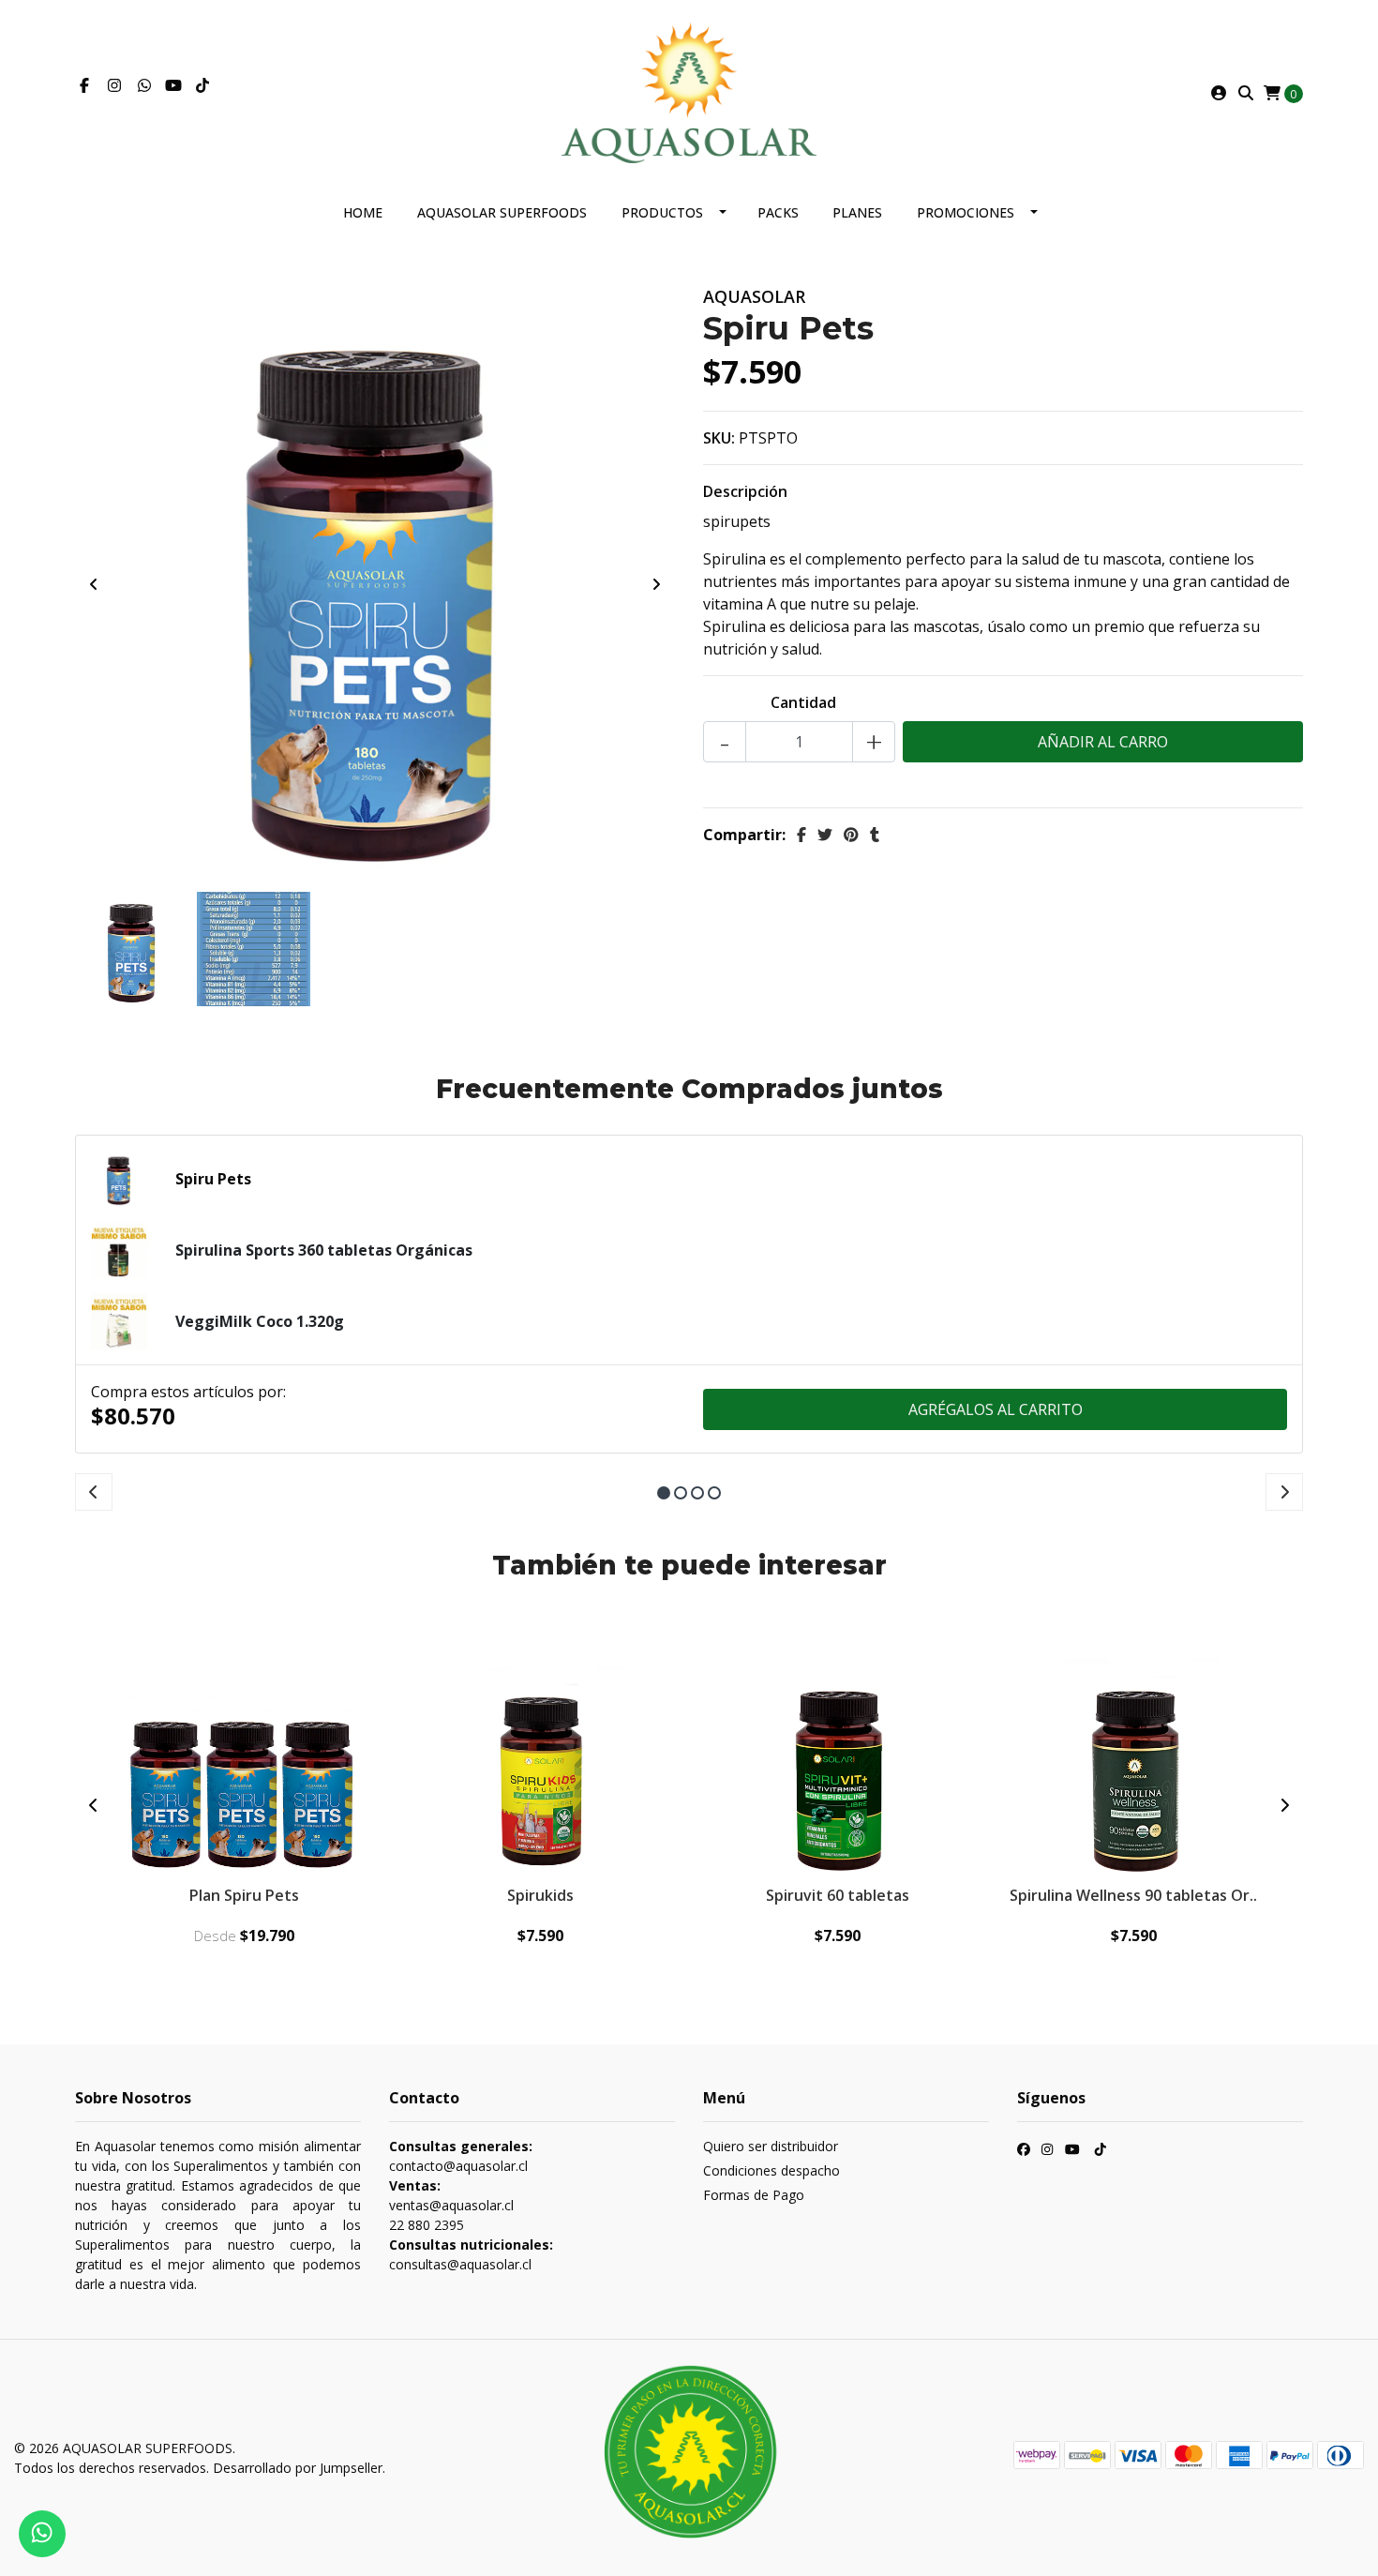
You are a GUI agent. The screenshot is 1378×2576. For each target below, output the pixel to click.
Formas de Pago (754, 2195)
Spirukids (540, 1895)
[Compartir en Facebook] (801, 835)
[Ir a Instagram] (114, 85)
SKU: (719, 438)
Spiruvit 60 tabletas (838, 1895)
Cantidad (803, 702)
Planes (857, 212)
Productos (662, 212)
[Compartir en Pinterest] (851, 835)
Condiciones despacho (771, 2170)
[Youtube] (173, 85)
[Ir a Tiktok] (202, 85)
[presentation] (94, 584)
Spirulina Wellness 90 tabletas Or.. (1133, 1895)
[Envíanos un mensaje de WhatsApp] (42, 2534)
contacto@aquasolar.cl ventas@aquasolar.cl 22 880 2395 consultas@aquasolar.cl (471, 2205)
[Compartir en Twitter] (825, 835)
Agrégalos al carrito (996, 1409)
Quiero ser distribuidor (771, 2146)
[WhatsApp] (144, 85)
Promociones (966, 212)
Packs (778, 212)
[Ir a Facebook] (84, 85)
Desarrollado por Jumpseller (298, 2468)
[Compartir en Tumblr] (875, 835)
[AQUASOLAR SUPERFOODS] (689, 91)
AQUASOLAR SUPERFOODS (502, 212)
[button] (664, 1493)
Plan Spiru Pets (244, 1895)
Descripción (745, 491)
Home (363, 212)
